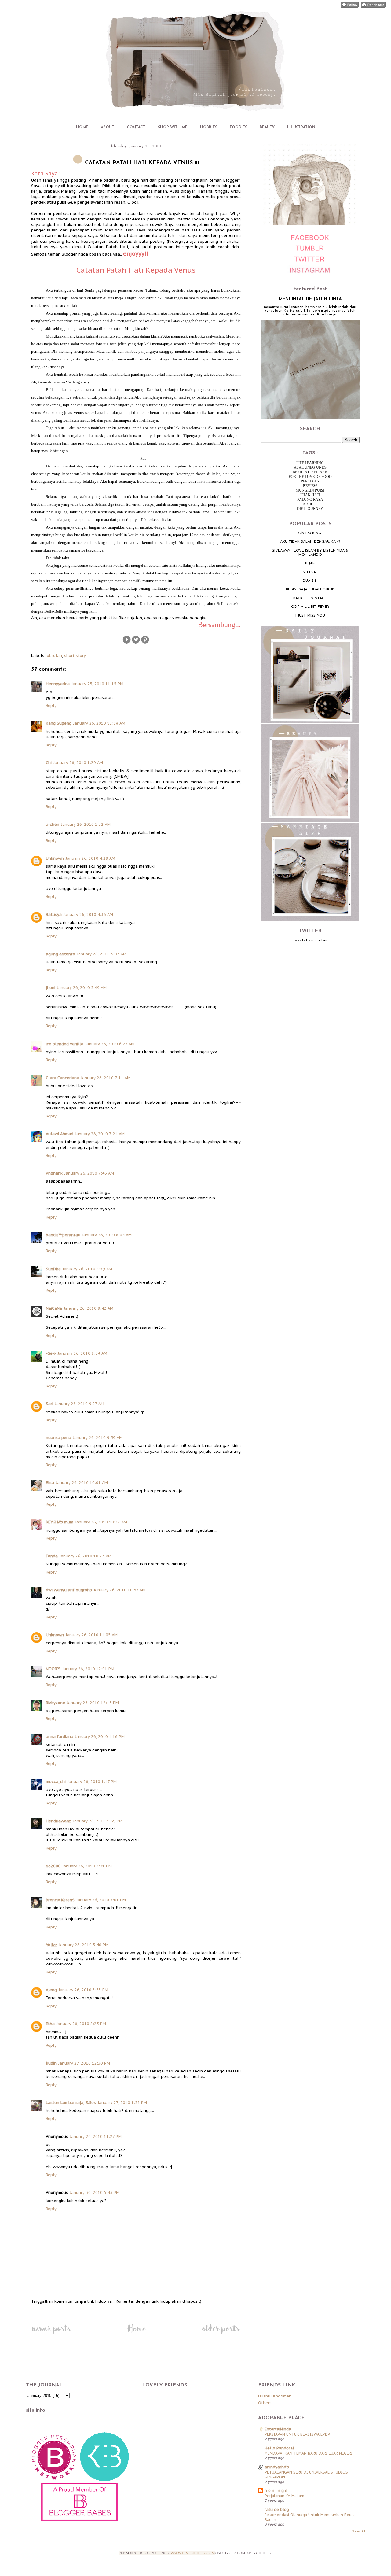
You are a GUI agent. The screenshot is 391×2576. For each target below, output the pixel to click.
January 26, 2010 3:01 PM (101, 1900)
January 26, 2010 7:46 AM (89, 1173)
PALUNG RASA (310, 500)
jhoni (51, 988)
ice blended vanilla (65, 1044)
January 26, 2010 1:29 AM (78, 763)
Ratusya (54, 915)
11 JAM (310, 563)
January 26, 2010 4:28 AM (90, 858)
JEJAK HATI (310, 495)
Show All (358, 2531)
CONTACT (136, 127)
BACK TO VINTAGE (310, 598)
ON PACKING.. (310, 533)
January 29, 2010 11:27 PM (96, 2137)
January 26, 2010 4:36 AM (88, 915)
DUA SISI (310, 581)
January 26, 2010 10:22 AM (101, 1522)
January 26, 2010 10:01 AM (82, 1483)
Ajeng (51, 1990)
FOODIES (238, 127)
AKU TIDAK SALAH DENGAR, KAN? (310, 542)
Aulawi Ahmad (60, 1134)
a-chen (53, 824)
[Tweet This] (136, 643)
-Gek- (51, 1353)
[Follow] (350, 6)
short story (75, 656)
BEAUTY (267, 127)
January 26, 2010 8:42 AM (89, 1308)
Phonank (54, 1173)
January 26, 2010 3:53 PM (83, 1990)
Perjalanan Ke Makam (284, 2496)
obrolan (54, 656)
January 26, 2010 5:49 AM (82, 988)
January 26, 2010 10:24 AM (86, 1556)
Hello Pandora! (279, 2448)
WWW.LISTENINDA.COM (193, 2553)
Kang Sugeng (59, 723)
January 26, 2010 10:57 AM (120, 1590)
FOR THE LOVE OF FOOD (310, 477)
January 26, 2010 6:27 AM (110, 1044)
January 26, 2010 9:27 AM (80, 1404)
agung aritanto (60, 954)
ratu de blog (277, 2510)
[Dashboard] (373, 6)
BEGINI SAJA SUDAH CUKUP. (310, 589)
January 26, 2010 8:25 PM (81, 2024)
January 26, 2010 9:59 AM (98, 1438)
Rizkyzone (55, 1703)
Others (265, 2403)
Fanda (52, 1556)
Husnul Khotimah (275, 2396)
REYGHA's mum (60, 1522)
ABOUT (108, 127)
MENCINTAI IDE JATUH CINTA (310, 299)
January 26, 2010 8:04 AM (107, 1235)
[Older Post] (221, 2334)
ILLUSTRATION (301, 127)
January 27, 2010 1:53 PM (122, 2103)
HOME (82, 127)
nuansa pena (58, 1438)
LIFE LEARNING (310, 463)
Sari (49, 1404)
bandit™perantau (63, 1235)
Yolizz (51, 1945)
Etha (50, 2024)
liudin (51, 2063)
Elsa (50, 1483)
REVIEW (310, 486)
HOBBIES (209, 127)
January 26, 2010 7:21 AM (100, 1134)
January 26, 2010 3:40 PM (84, 1945)
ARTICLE (310, 504)
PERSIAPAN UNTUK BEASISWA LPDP (297, 2434)
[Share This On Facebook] (127, 643)
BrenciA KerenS (60, 1900)
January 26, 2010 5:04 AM (102, 954)
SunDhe (53, 1269)
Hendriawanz (58, 1821)
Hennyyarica (58, 684)
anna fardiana (60, 1737)
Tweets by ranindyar (310, 940)
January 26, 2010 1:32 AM (86, 824)
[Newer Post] (51, 2334)
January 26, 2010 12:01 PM (88, 1669)
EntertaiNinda (278, 2429)
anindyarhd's (277, 2467)
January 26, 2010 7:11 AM (106, 1078)
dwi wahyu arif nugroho (69, 1590)
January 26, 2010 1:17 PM (92, 1782)
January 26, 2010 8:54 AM (82, 1353)
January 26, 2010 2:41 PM (87, 1866)
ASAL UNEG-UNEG (310, 467)
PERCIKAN (310, 481)
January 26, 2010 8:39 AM (87, 1269)
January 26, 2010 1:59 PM (98, 1821)
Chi (49, 763)
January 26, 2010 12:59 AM (99, 723)
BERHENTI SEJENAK (310, 472)
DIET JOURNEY (310, 509)
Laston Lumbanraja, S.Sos (71, 2103)
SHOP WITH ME (173, 127)
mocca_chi (56, 1782)
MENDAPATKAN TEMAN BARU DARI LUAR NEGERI (309, 2453)
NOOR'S (53, 1669)
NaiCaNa (54, 1308)
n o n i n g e (276, 2491)
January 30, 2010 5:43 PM (95, 2192)
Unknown (55, 858)
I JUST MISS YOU (310, 616)
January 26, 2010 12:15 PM (93, 1703)
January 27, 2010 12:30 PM (84, 2063)
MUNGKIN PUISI (310, 490)
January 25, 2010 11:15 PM (97, 684)
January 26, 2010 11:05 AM (92, 1635)
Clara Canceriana (62, 1078)
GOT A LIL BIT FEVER (310, 607)
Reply (51, 705)
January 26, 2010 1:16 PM (100, 1737)
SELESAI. (310, 572)
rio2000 (53, 1866)
